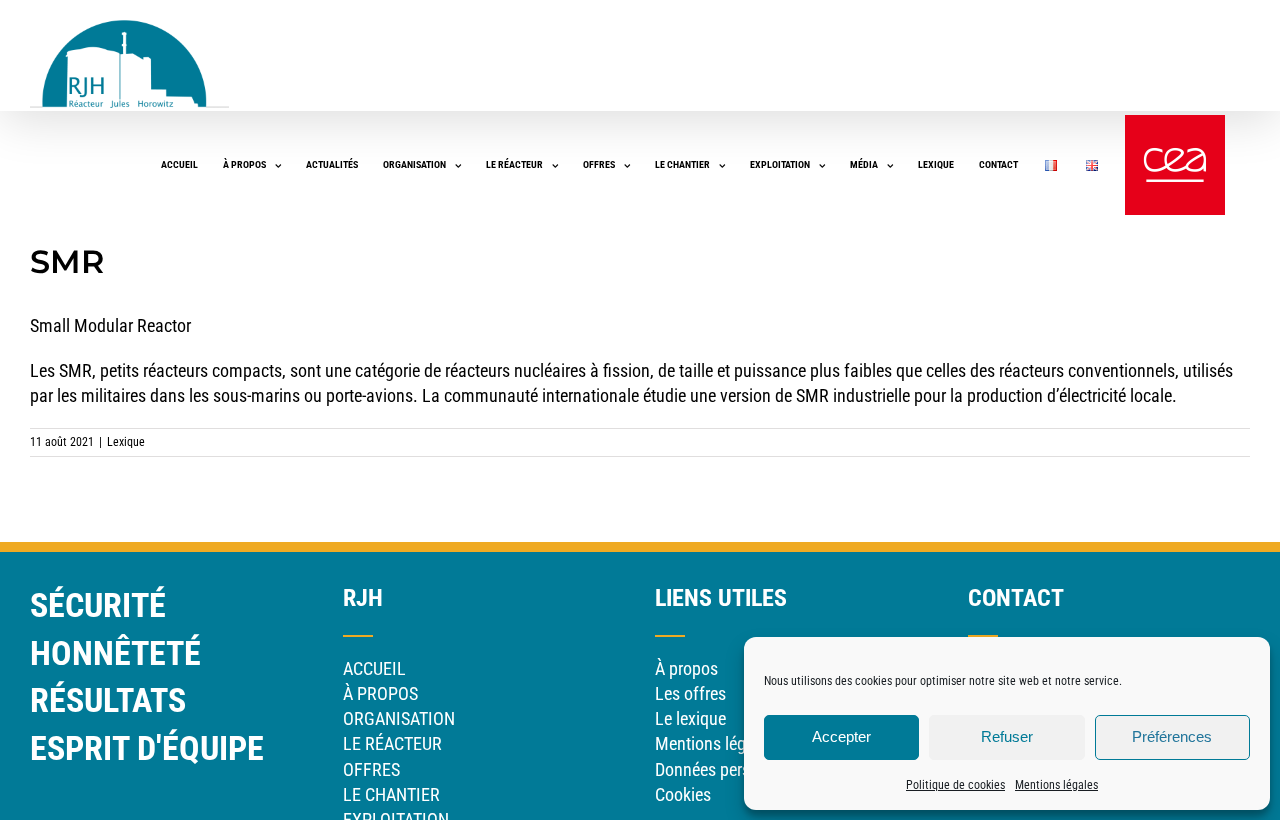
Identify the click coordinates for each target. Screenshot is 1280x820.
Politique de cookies (955, 785)
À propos (686, 668)
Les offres (690, 693)
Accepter (841, 736)
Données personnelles (732, 769)
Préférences (1172, 736)
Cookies (683, 794)
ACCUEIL (374, 668)
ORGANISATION (399, 718)
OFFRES (371, 769)
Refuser (1007, 736)
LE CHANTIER (391, 794)
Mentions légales (1056, 785)
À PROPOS (380, 693)
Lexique (126, 442)
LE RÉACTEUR (392, 743)
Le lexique (690, 718)
